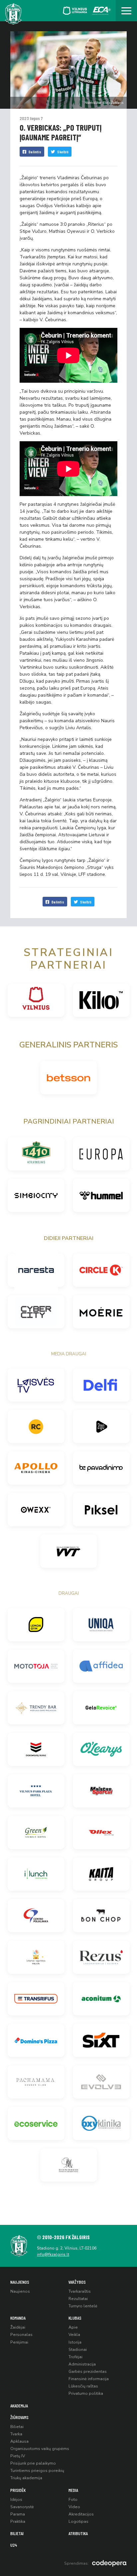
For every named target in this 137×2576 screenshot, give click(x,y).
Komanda (18, 2318)
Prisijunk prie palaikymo (33, 2463)
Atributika (78, 2533)
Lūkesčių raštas (83, 2386)
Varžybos (77, 2282)
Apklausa (19, 2441)
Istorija (75, 2342)
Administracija (82, 2364)
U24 (14, 2545)
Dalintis (35, 152)
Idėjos (16, 2500)
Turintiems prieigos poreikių (37, 2471)
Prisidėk (18, 2490)
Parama (18, 2514)
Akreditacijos (81, 2514)
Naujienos (20, 2282)
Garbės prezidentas (88, 2372)
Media (73, 2490)
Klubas (75, 2318)
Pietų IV (18, 2456)
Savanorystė (22, 2507)
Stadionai (78, 2350)
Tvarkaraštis (80, 2291)
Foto (73, 2500)
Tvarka (16, 2434)
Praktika (18, 2521)
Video (74, 2507)
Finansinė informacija (89, 2379)
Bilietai (17, 2427)
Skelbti (63, 152)
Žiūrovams (19, 2417)
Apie (73, 2327)
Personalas (21, 2335)
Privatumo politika (86, 2393)
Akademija (19, 2406)
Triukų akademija (26, 2478)
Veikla (74, 2335)
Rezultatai (78, 2299)
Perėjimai (19, 2342)
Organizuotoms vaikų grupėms (40, 2449)
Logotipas (78, 2521)
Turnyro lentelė (83, 2306)
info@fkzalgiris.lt (53, 2254)
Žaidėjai (18, 2327)
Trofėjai (75, 2357)
